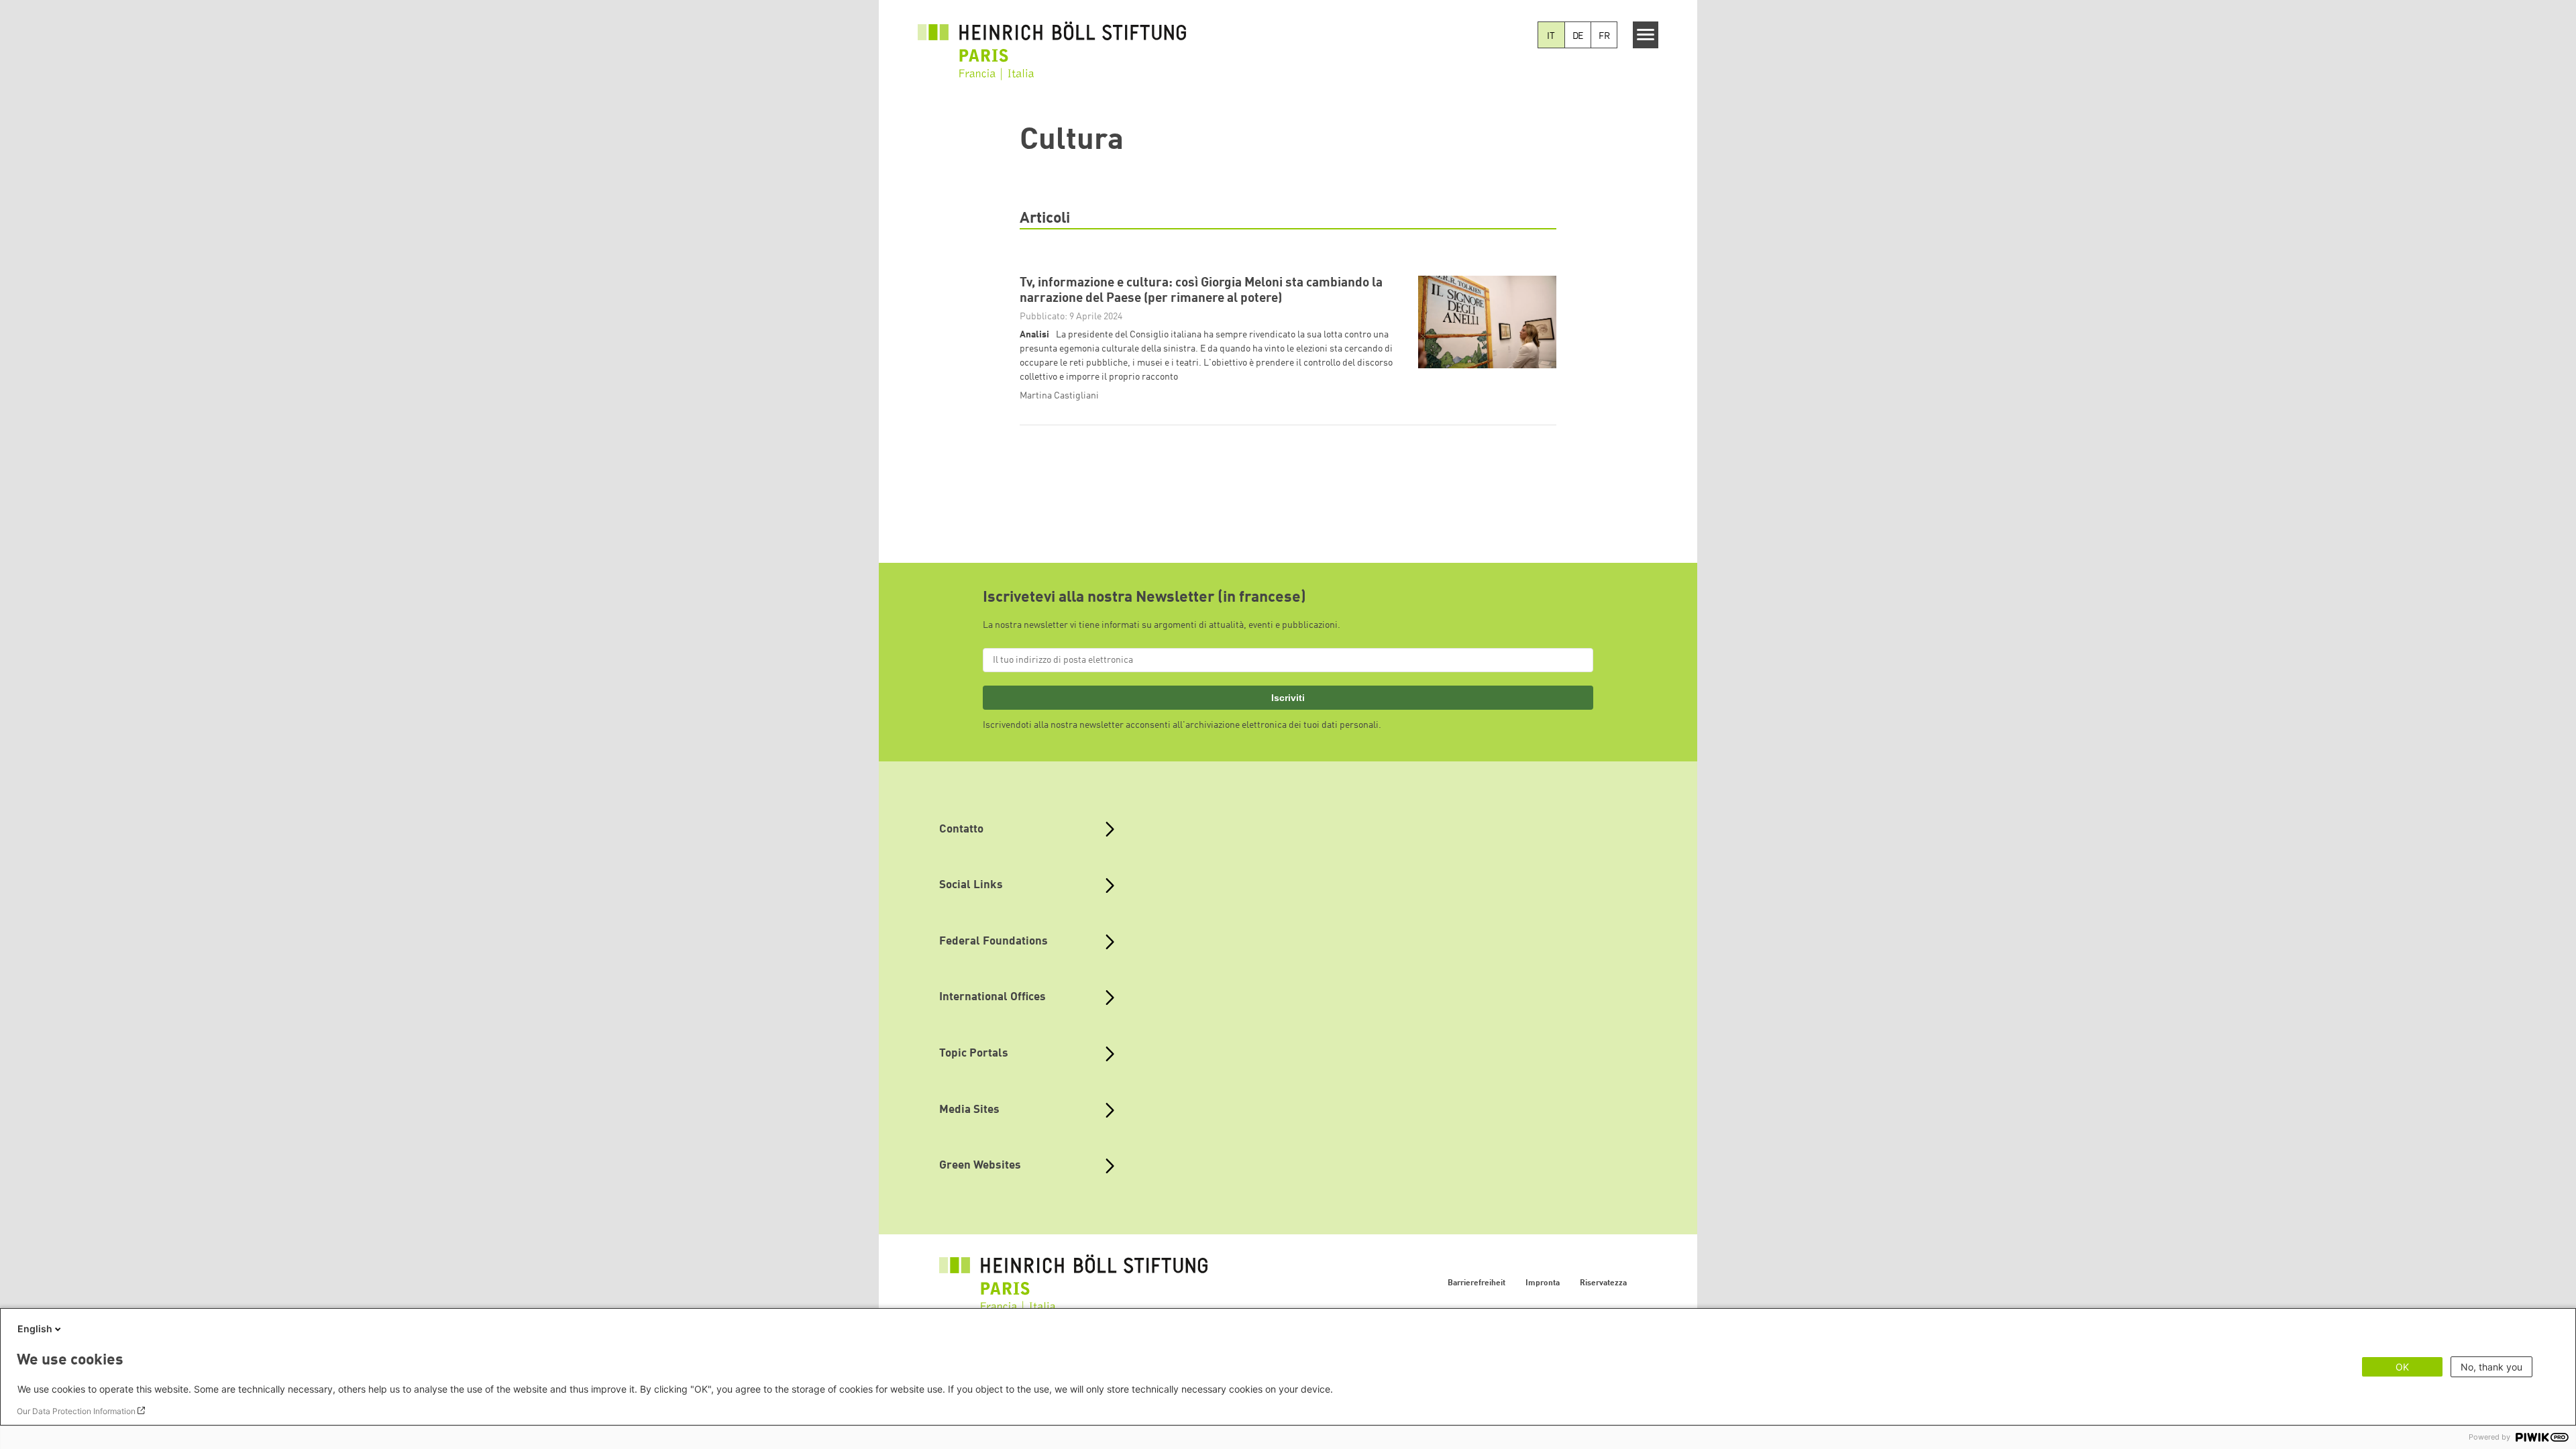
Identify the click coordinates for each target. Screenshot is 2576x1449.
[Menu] (1646, 35)
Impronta (1543, 1283)
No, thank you (2491, 1367)
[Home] (1052, 51)
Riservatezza (1603, 1283)
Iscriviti (1288, 698)
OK (2402, 1367)
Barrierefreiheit (1477, 1283)
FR (1604, 36)
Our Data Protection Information (76, 1411)
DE (1578, 36)
